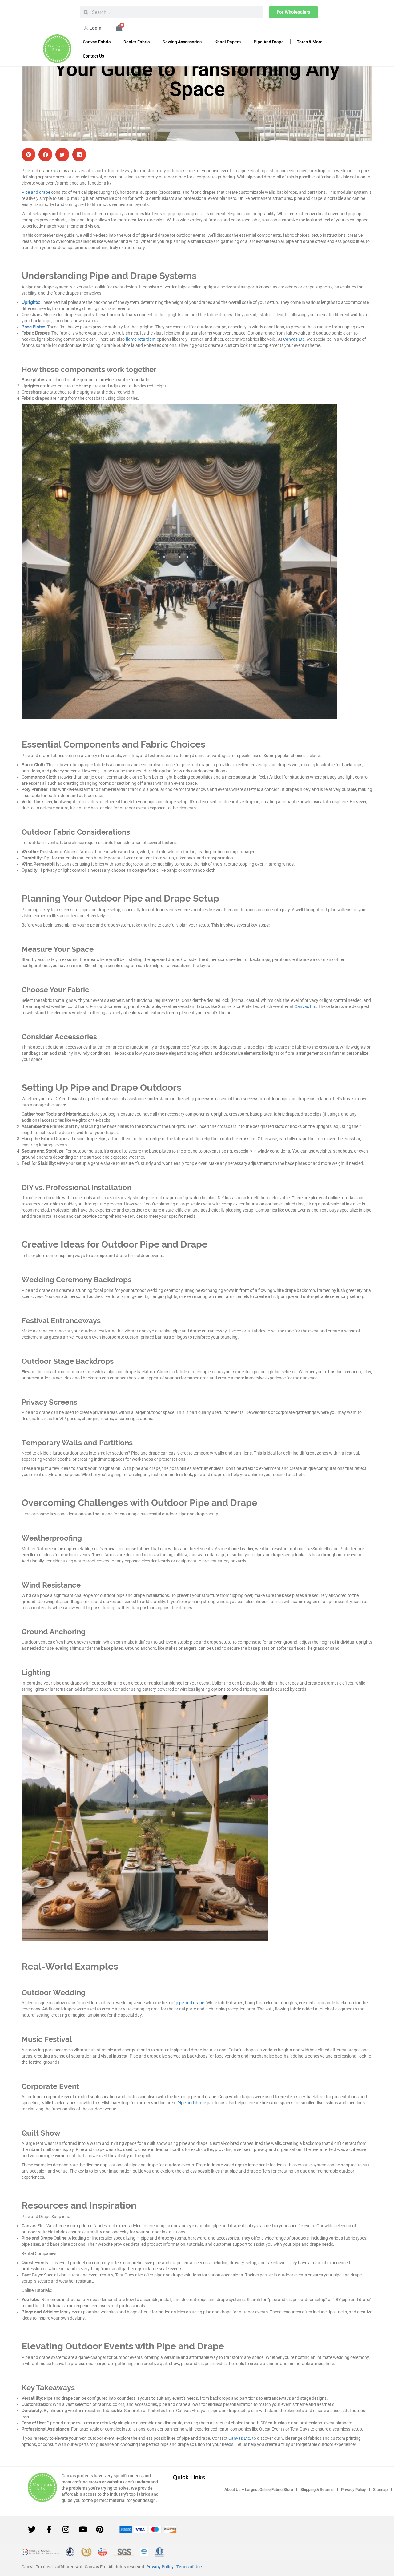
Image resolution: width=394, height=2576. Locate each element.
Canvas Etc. (240, 2438)
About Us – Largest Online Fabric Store (259, 2489)
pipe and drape (190, 2003)
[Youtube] (83, 2530)
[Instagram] (66, 2530)
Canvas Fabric (97, 42)
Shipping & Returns (317, 2489)
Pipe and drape (36, 192)
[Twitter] (32, 2530)
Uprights (30, 302)
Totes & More (310, 42)
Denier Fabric (137, 42)
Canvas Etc (294, 339)
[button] (28, 155)
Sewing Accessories (182, 42)
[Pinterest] (100, 2530)
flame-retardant (141, 339)
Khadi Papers (228, 42)
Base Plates (33, 327)
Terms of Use (189, 2567)
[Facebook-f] (49, 2530)
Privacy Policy (353, 2489)
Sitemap (380, 2489)
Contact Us (93, 56)
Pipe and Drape (269, 42)
